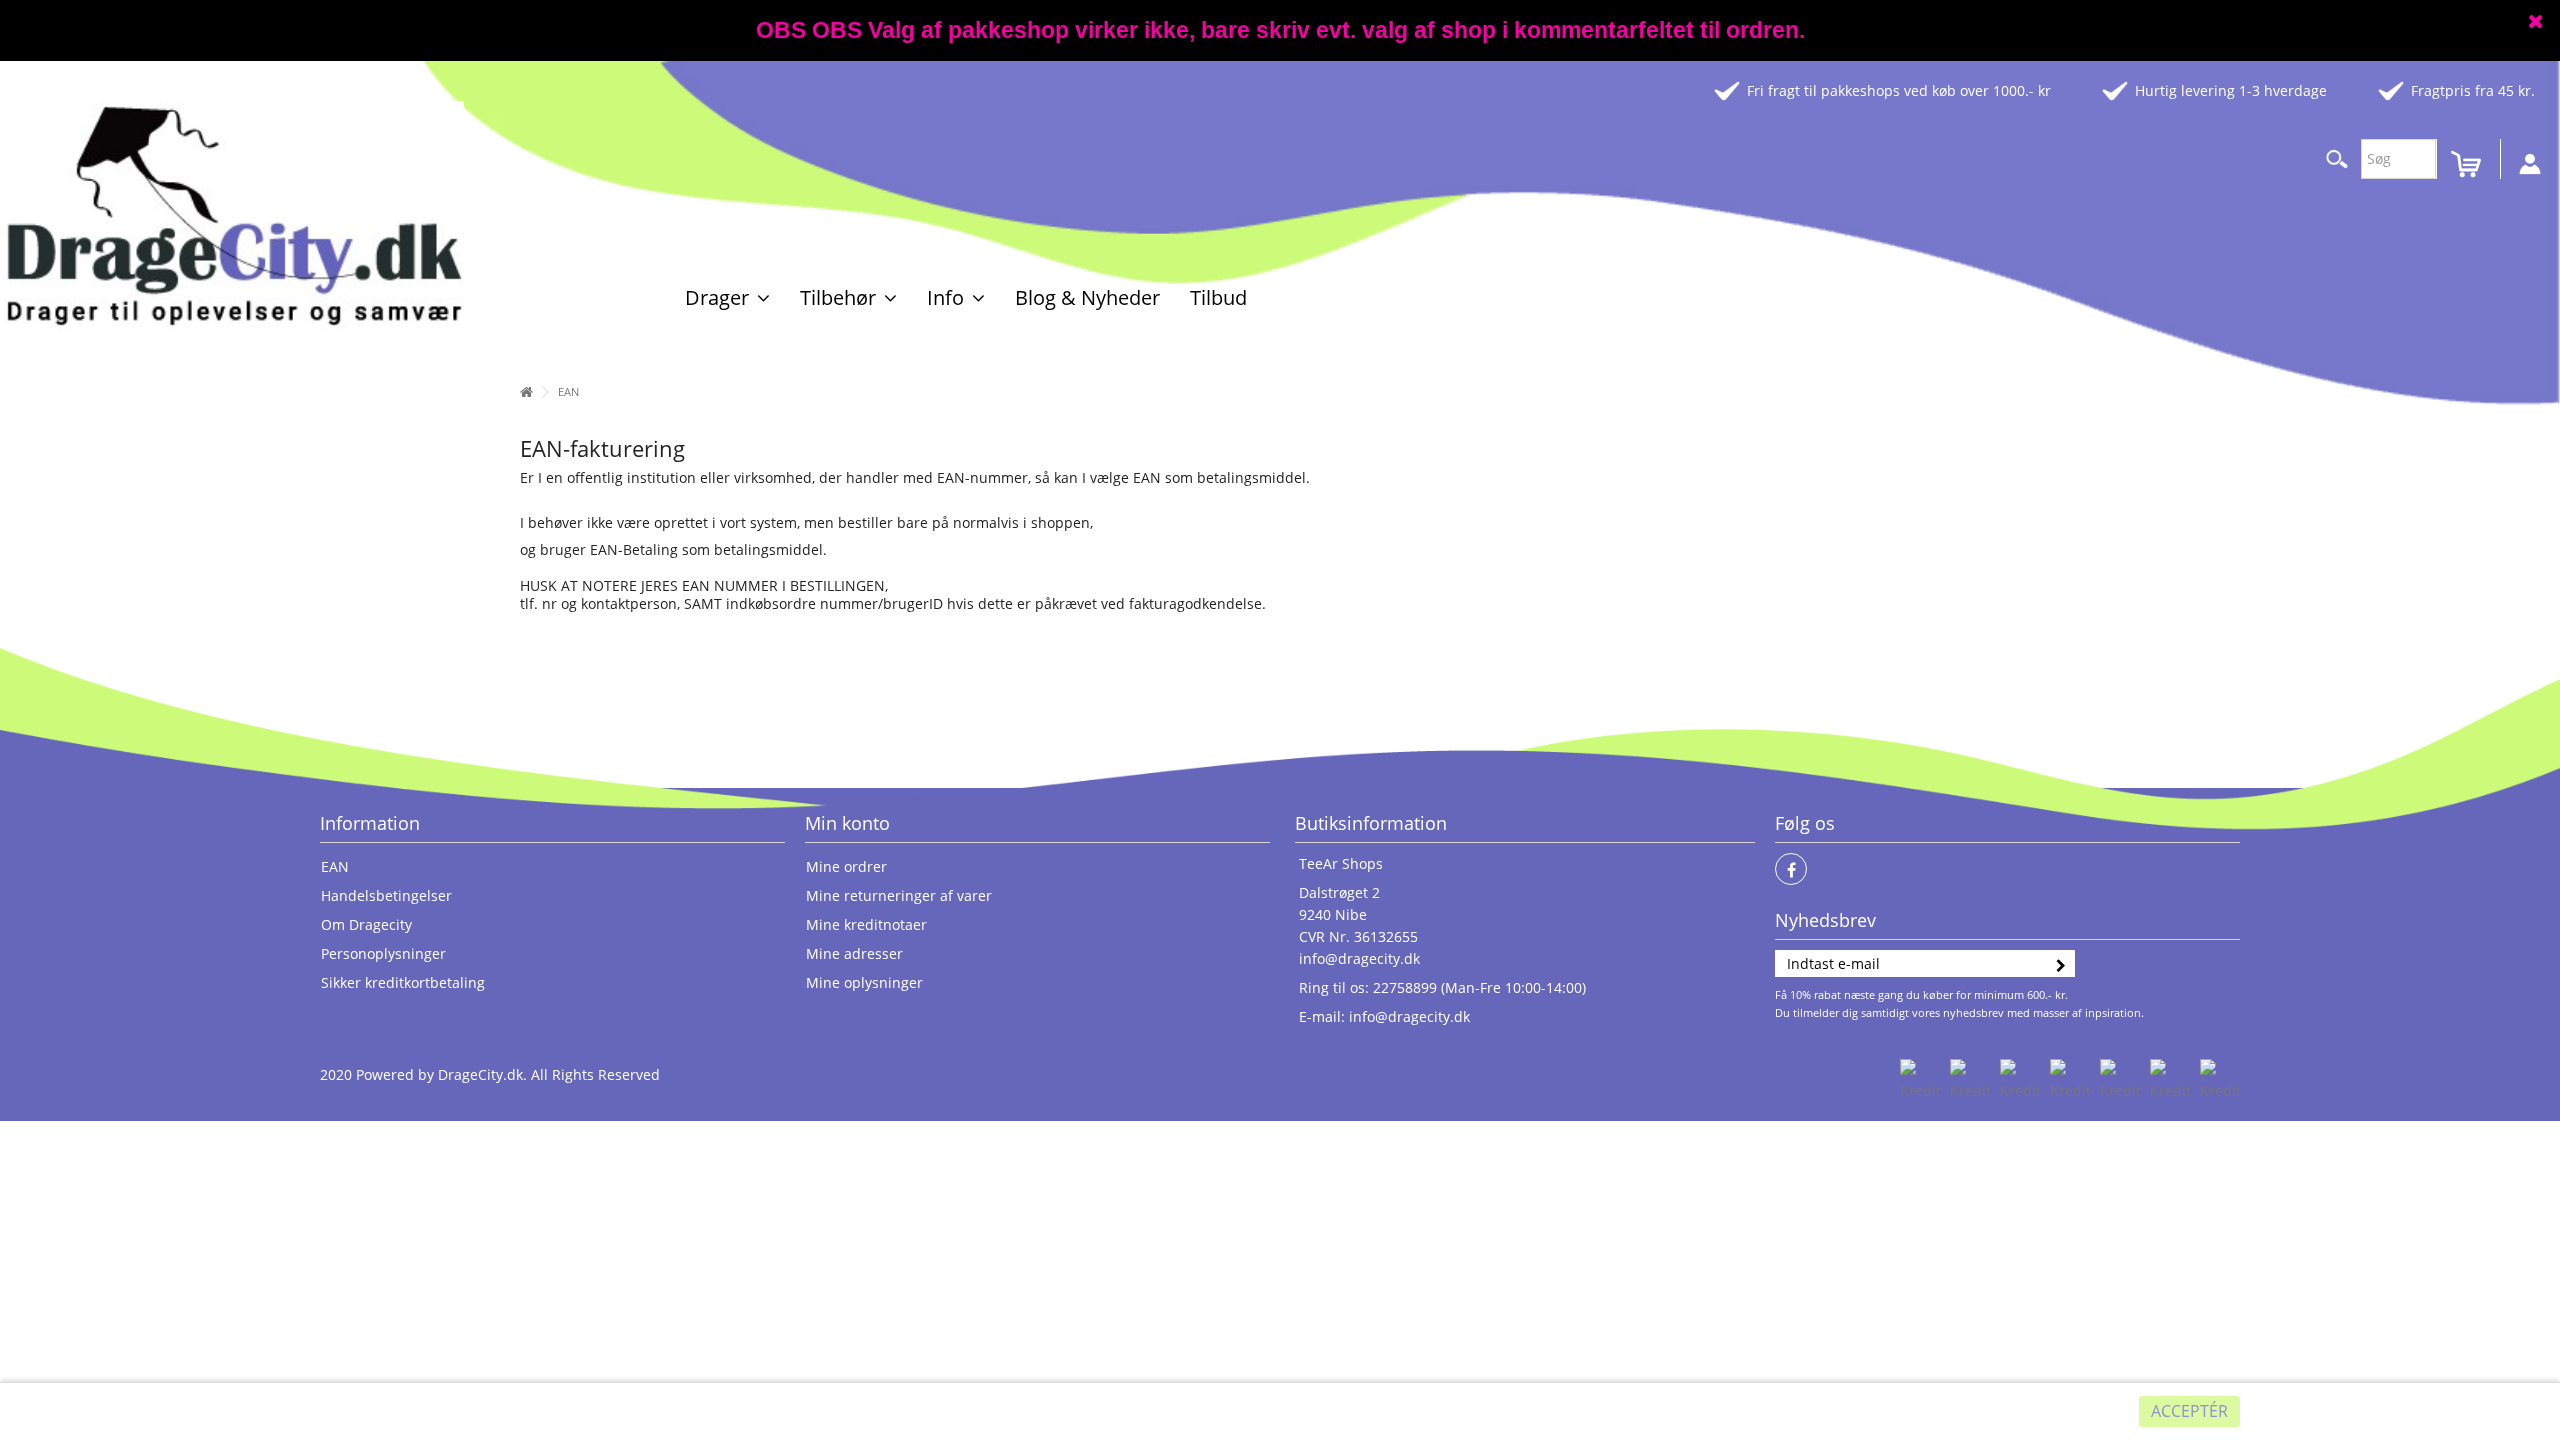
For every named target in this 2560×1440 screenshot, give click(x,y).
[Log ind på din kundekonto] (2530, 161)
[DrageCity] (234, 214)
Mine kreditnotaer (866, 925)
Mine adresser (854, 954)
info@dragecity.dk (1359, 958)
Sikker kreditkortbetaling (403, 983)
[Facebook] (1791, 869)
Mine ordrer (846, 867)
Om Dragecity (366, 925)
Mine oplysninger (864, 983)
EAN (335, 867)
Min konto (847, 823)
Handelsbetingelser (386, 896)
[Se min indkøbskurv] (2470, 164)
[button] (727, 297)
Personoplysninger (383, 954)
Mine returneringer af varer (899, 896)
